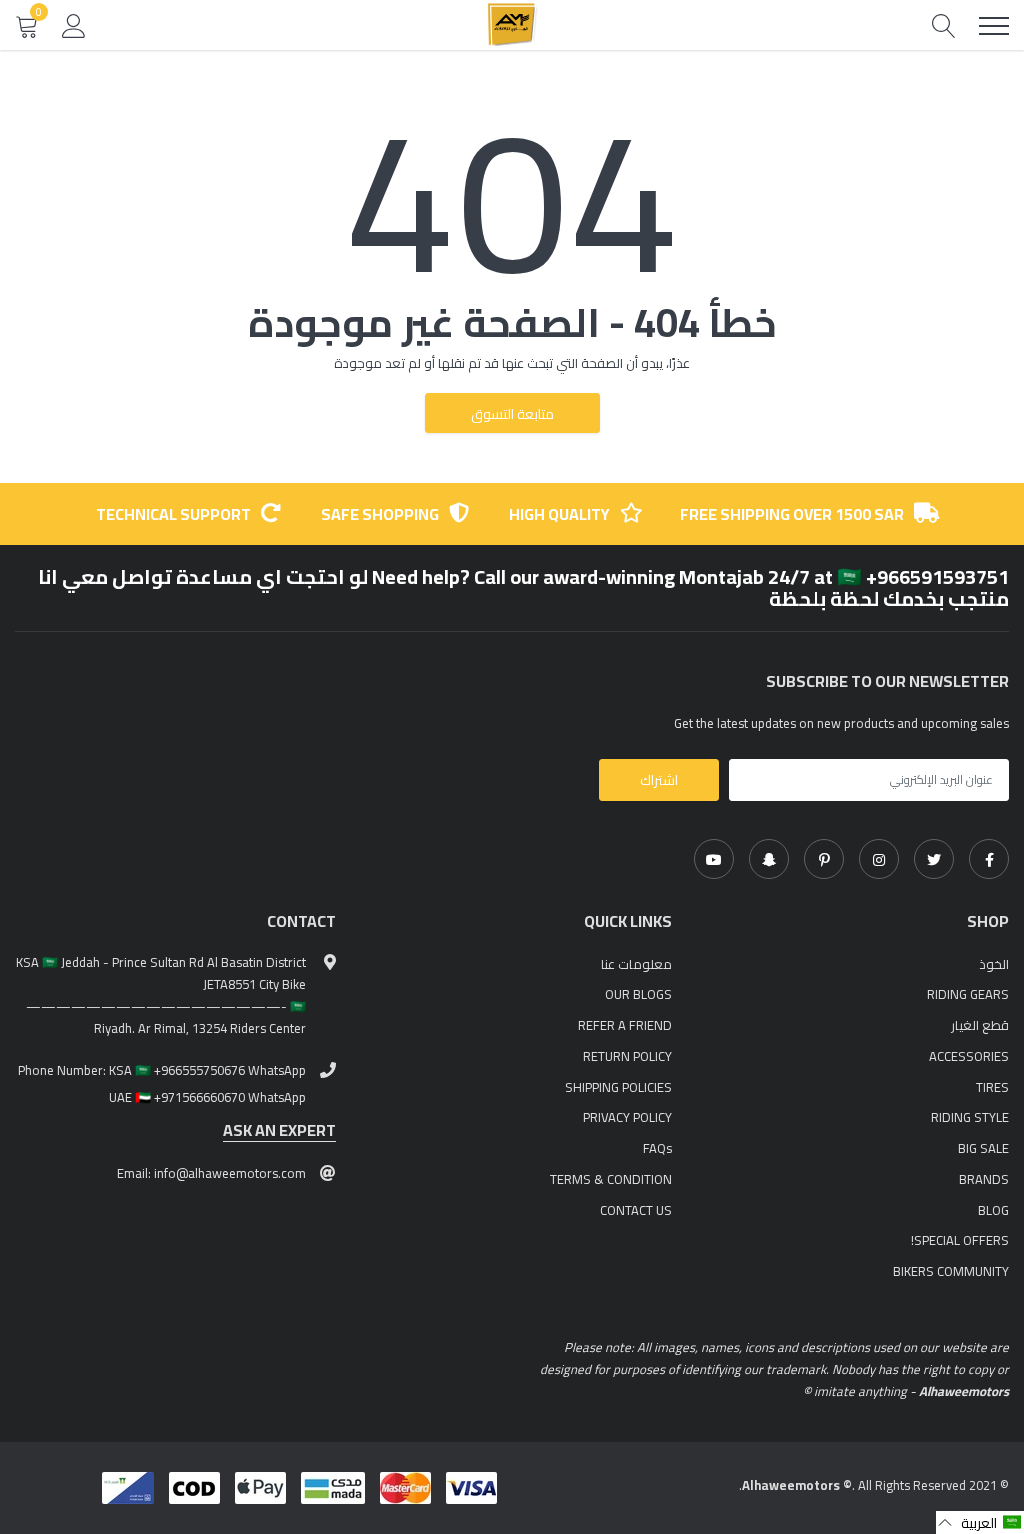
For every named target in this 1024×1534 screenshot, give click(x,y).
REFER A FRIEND (625, 1025)
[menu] (994, 26)
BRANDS (984, 1179)
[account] (74, 25)
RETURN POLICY (627, 1056)
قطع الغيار (980, 1025)
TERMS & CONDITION (611, 1179)
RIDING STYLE (970, 1117)
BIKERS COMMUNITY (951, 1271)
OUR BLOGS (638, 994)
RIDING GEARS (968, 994)
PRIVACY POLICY (627, 1117)
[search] (944, 25)
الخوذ (994, 964)
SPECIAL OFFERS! (960, 1240)
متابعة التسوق (512, 414)
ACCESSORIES (969, 1056)
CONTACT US (636, 1210)
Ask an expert (279, 1130)
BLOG (993, 1210)
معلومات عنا (636, 964)
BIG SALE (983, 1148)
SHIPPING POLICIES (618, 1087)
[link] (989, 859)
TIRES (992, 1087)
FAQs (657, 1148)
